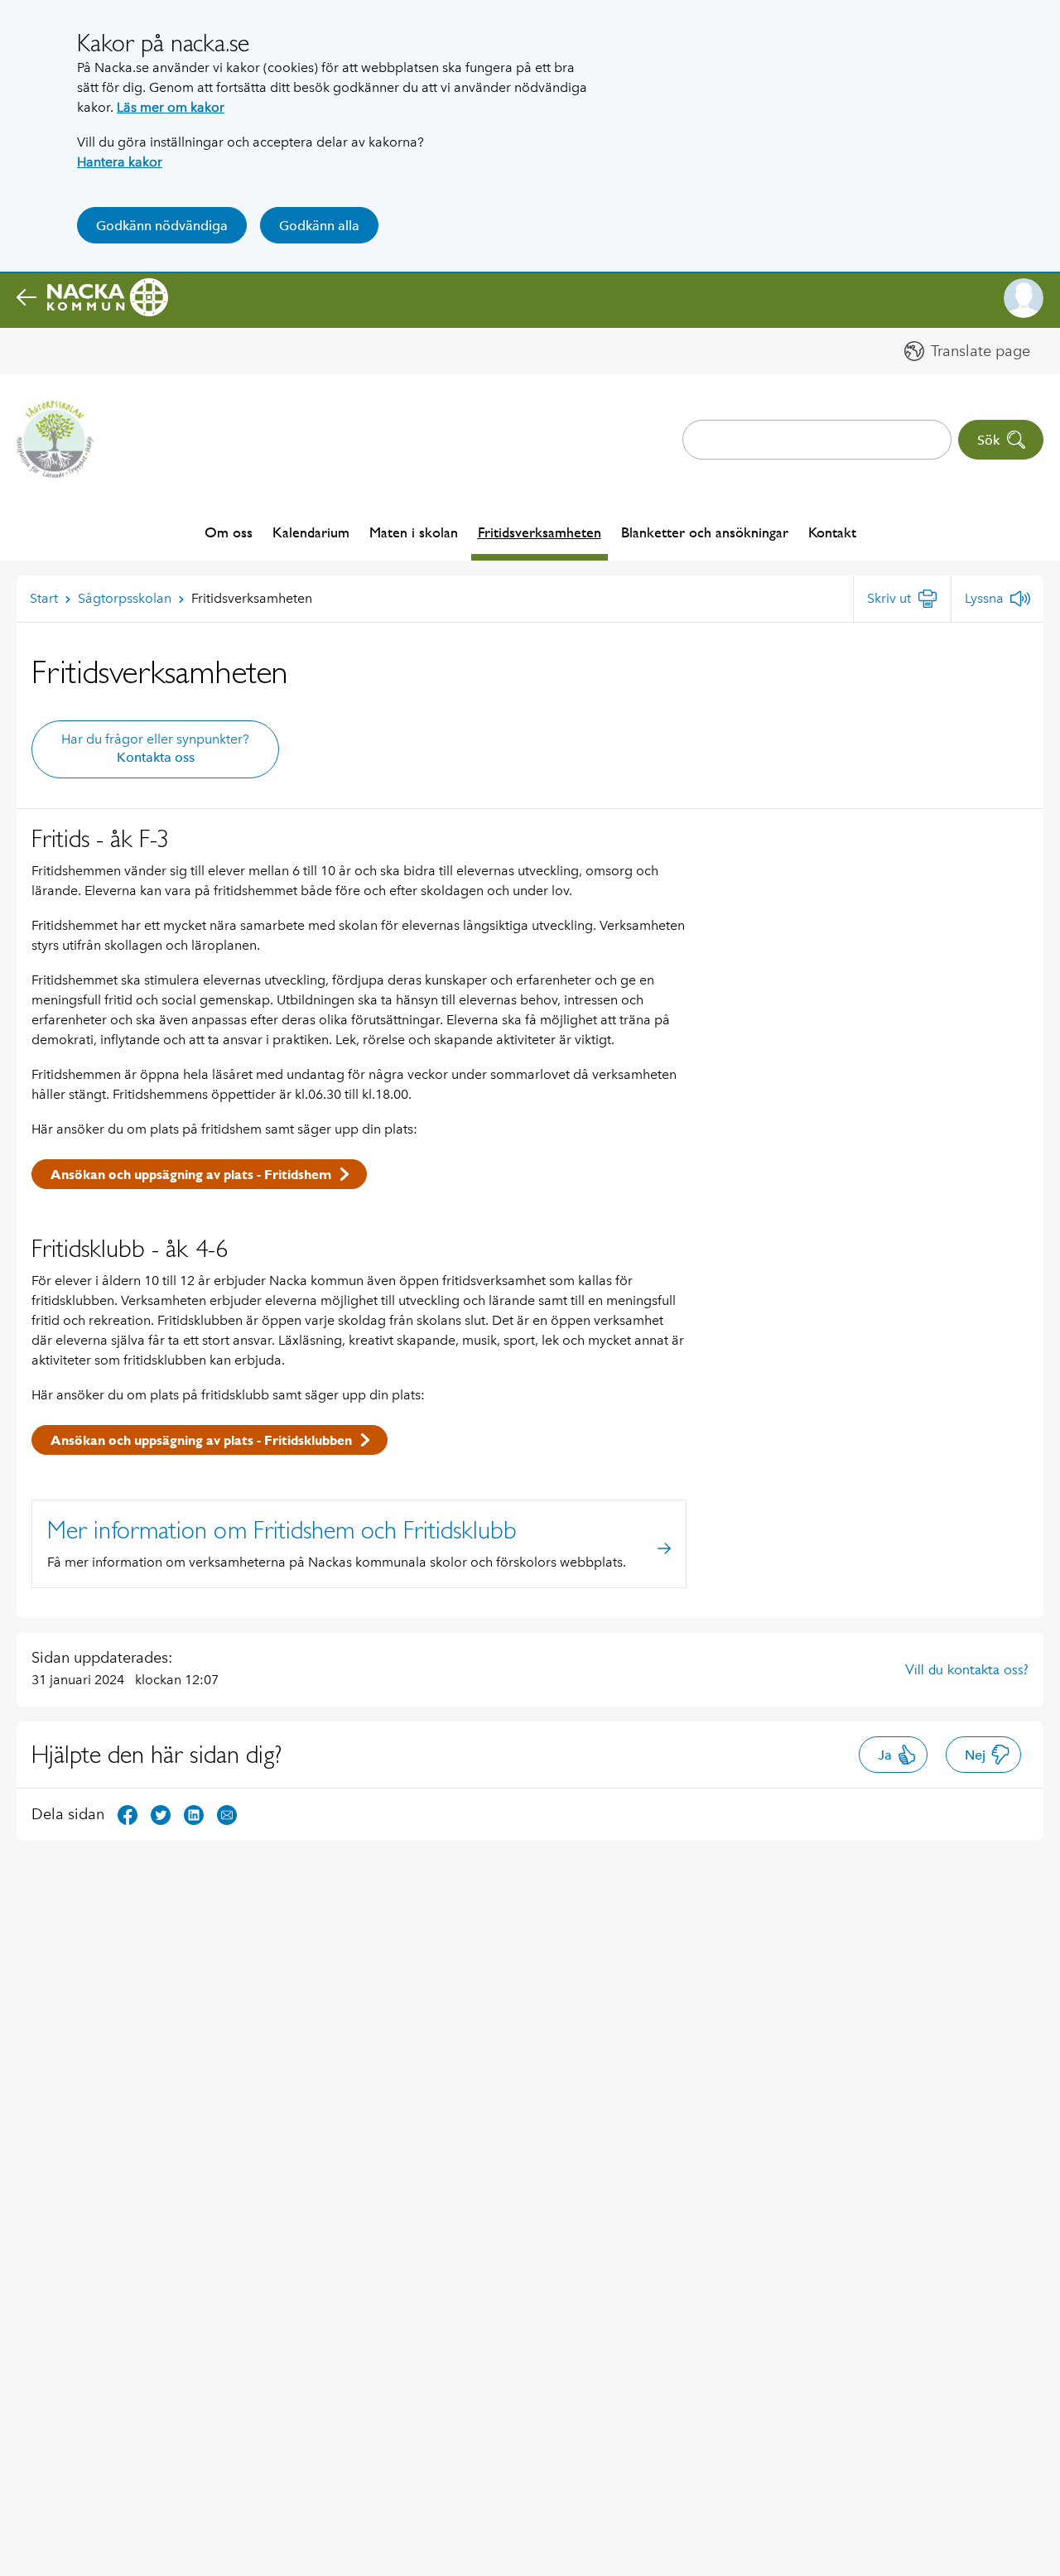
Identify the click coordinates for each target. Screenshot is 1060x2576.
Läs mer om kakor (171, 107)
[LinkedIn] (194, 1813)
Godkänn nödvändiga (162, 226)
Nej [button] (975, 1755)
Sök (988, 440)
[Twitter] (161, 1813)
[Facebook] (128, 1813)
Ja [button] (885, 1755)
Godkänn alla (319, 226)
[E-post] (227, 1813)
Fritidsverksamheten (540, 532)
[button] (1024, 298)
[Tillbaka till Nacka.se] (92, 298)
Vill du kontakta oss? (967, 1669)
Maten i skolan (414, 532)
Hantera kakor (120, 162)
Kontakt (832, 532)
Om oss (229, 532)
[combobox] (817, 440)
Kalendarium (311, 532)
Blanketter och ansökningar (705, 532)
